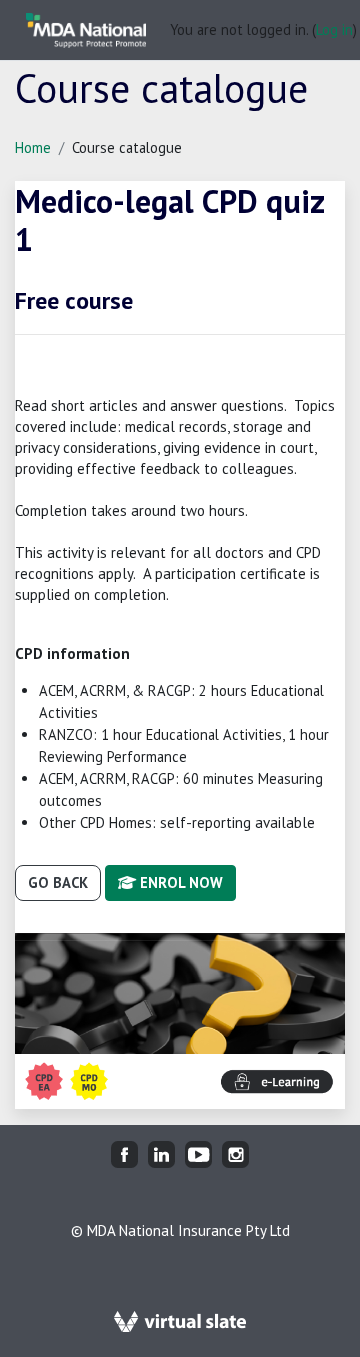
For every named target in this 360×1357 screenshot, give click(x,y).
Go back (58, 882)
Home (33, 147)
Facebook (124, 1154)
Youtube (198, 1154)
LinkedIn (161, 1154)
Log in (334, 29)
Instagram (235, 1154)
